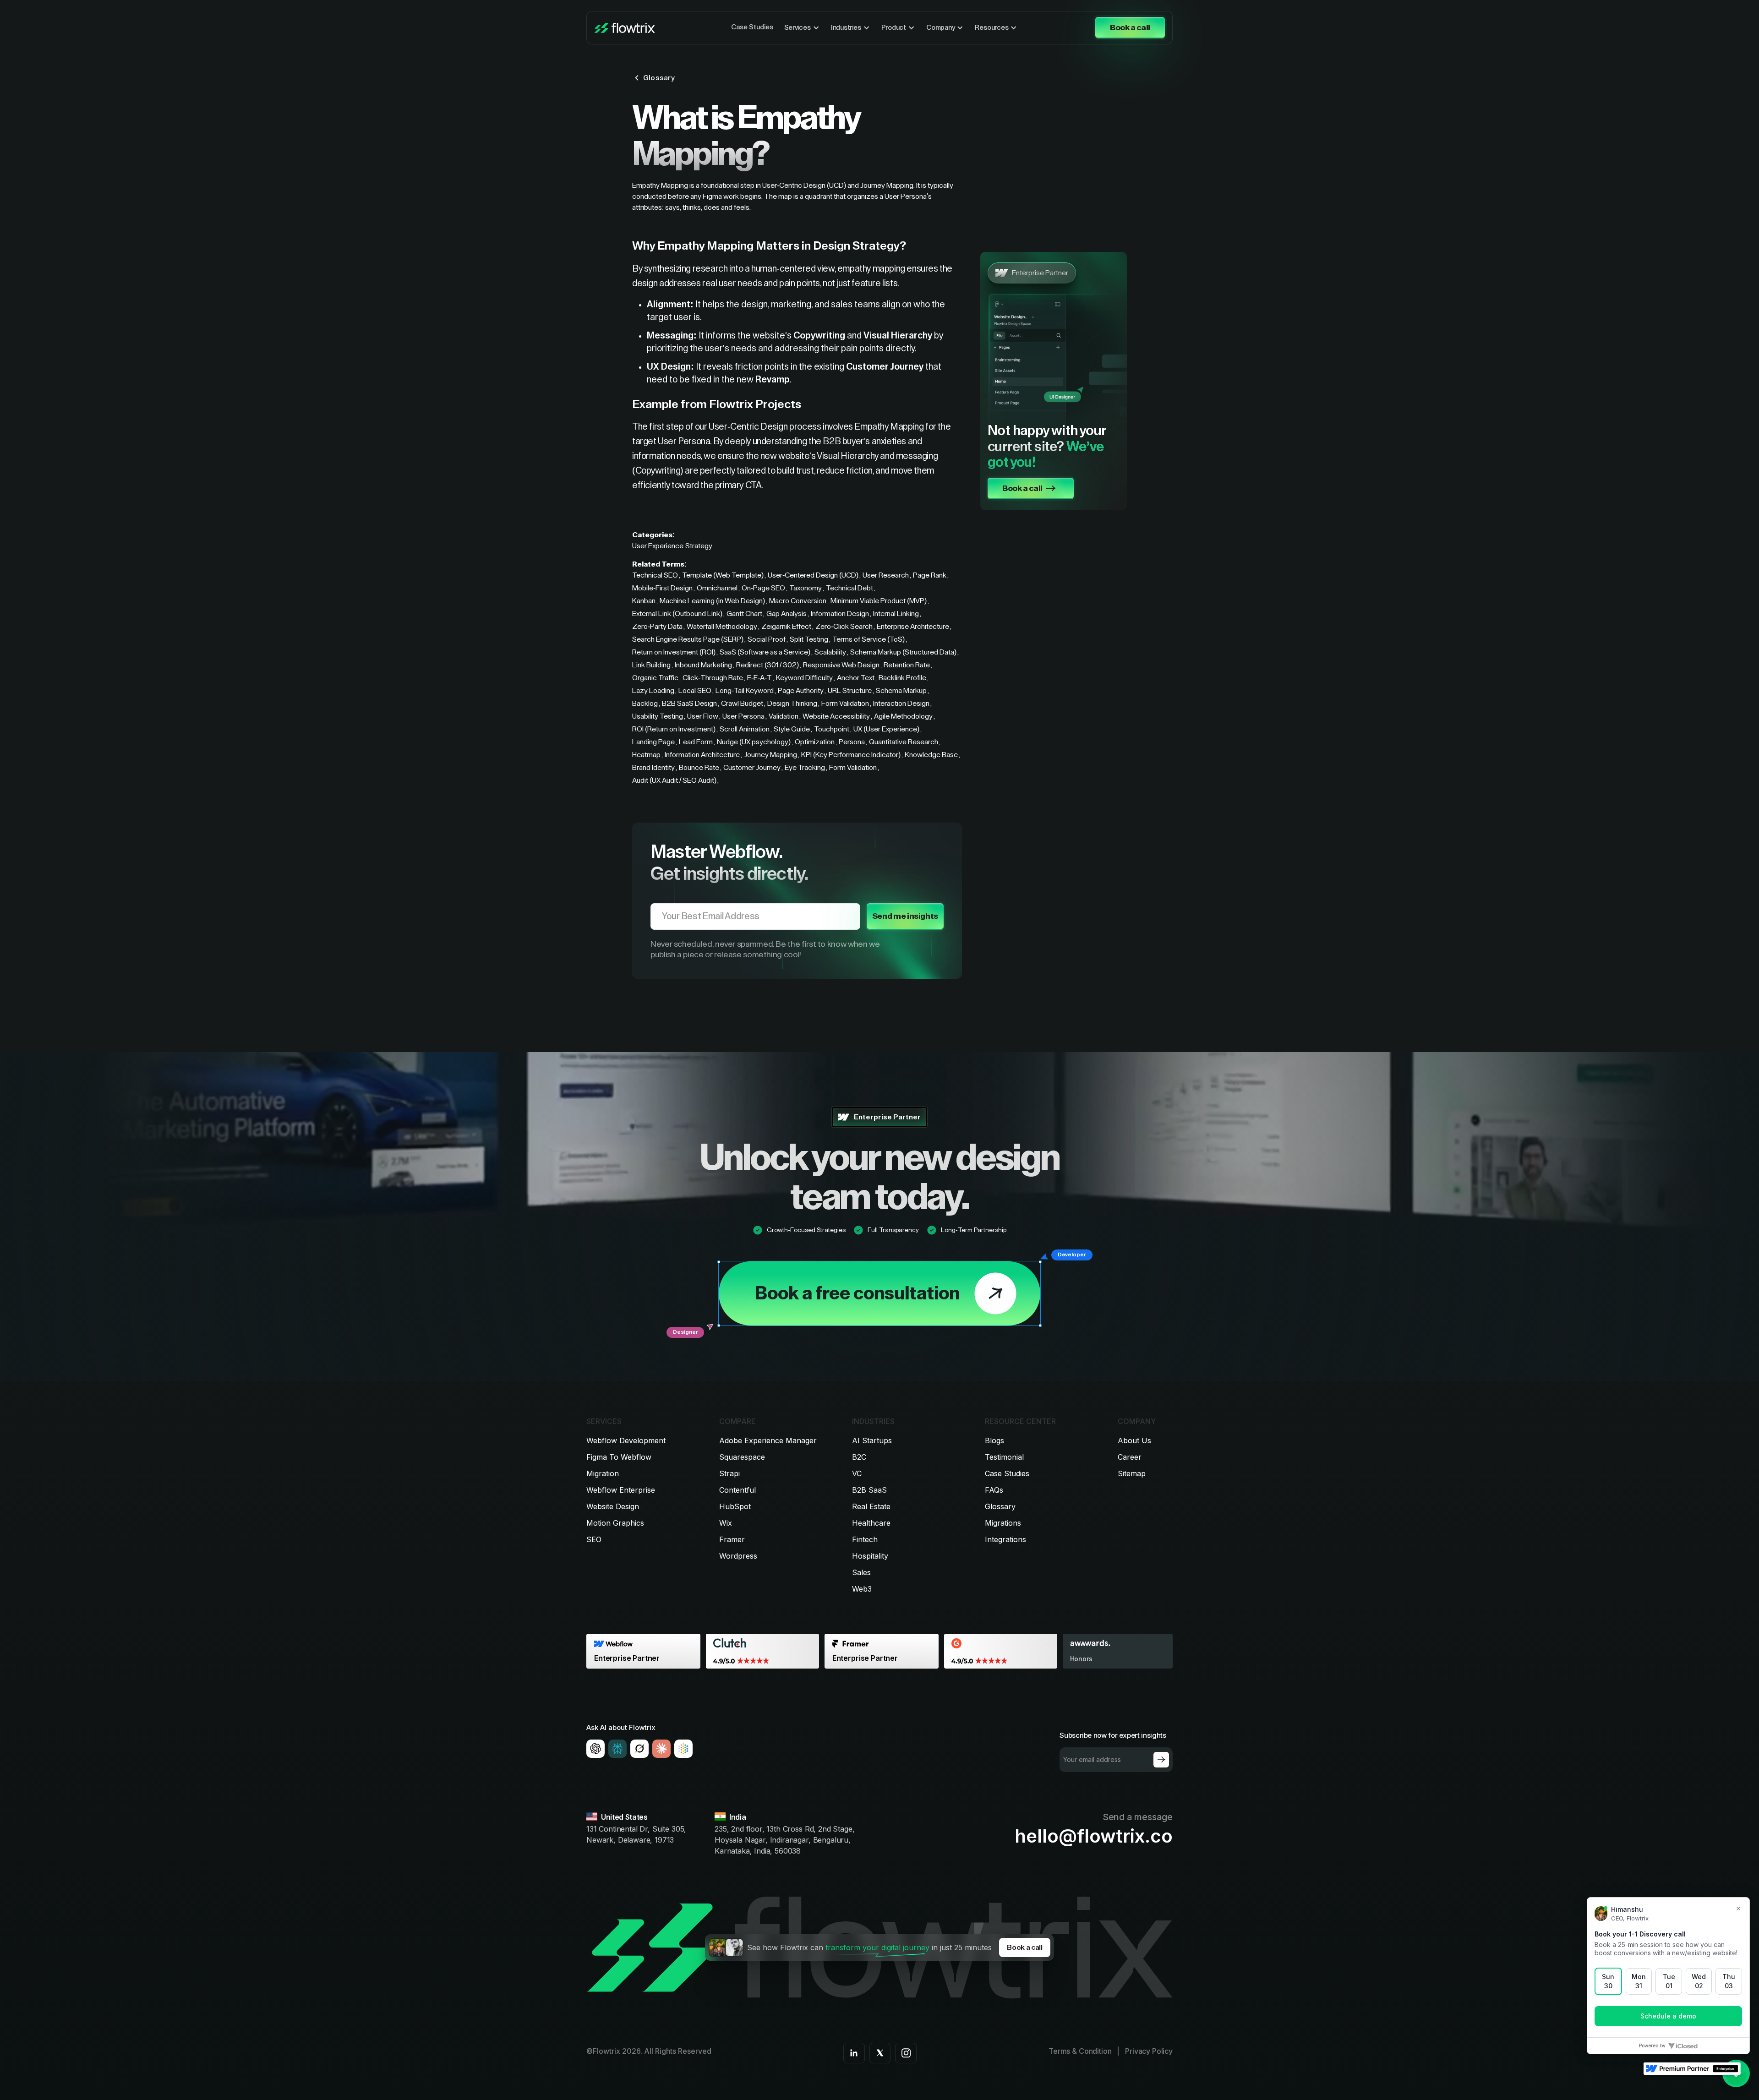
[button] (802, 28)
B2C (859, 1457)
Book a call (1024, 1947)
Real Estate (871, 1506)
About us (1134, 1440)
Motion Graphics (615, 1523)
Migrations (1003, 1523)
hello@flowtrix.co (1094, 1836)
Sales (861, 1572)
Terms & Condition (1080, 2051)
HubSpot (735, 1506)
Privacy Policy (1149, 2051)
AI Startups (872, 1440)
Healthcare (871, 1523)
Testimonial (1004, 1457)
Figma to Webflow (619, 1457)
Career (1130, 1457)
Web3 (862, 1589)
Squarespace (742, 1457)
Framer (732, 1539)
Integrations (1005, 1539)
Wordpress (738, 1556)
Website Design (613, 1506)
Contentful (737, 1490)
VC (857, 1473)
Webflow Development (626, 1440)
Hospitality (870, 1556)
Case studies (1007, 1473)
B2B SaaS (869, 1490)
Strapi (729, 1473)
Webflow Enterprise (621, 1490)
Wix (726, 1523)
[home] (625, 28)
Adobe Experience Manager (768, 1440)
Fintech (865, 1539)
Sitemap (1132, 1473)
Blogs (994, 1440)
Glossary (1000, 1506)
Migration (603, 1473)
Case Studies (752, 27)
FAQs (994, 1490)
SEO (594, 1539)
